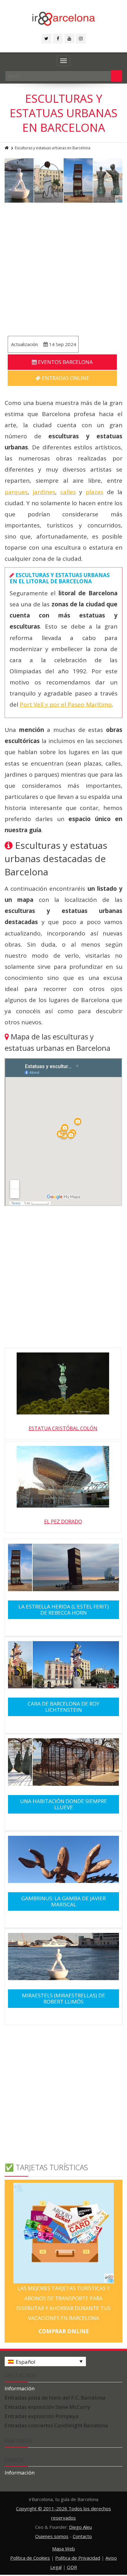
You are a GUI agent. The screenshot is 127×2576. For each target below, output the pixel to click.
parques (16, 492)
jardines (44, 492)
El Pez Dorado (63, 1521)
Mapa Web (63, 2549)
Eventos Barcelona (65, 362)
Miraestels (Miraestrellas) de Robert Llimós (63, 1998)
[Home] (7, 148)
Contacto (82, 2536)
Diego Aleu (80, 2527)
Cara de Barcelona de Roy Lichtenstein (63, 1707)
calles (68, 492)
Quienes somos (52, 2536)
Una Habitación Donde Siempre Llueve (63, 1804)
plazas (94, 492)
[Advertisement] (63, 269)
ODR (72, 2567)
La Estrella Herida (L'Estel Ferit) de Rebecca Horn (64, 1610)
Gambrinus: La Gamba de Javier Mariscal (63, 1901)
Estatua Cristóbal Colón (63, 1428)
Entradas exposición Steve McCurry (47, 2407)
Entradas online (65, 378)
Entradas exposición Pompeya (42, 2416)
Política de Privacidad (78, 2558)
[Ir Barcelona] (64, 18)
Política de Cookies (30, 2558)
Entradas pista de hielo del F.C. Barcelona (55, 2398)
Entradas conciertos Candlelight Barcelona (56, 2425)
